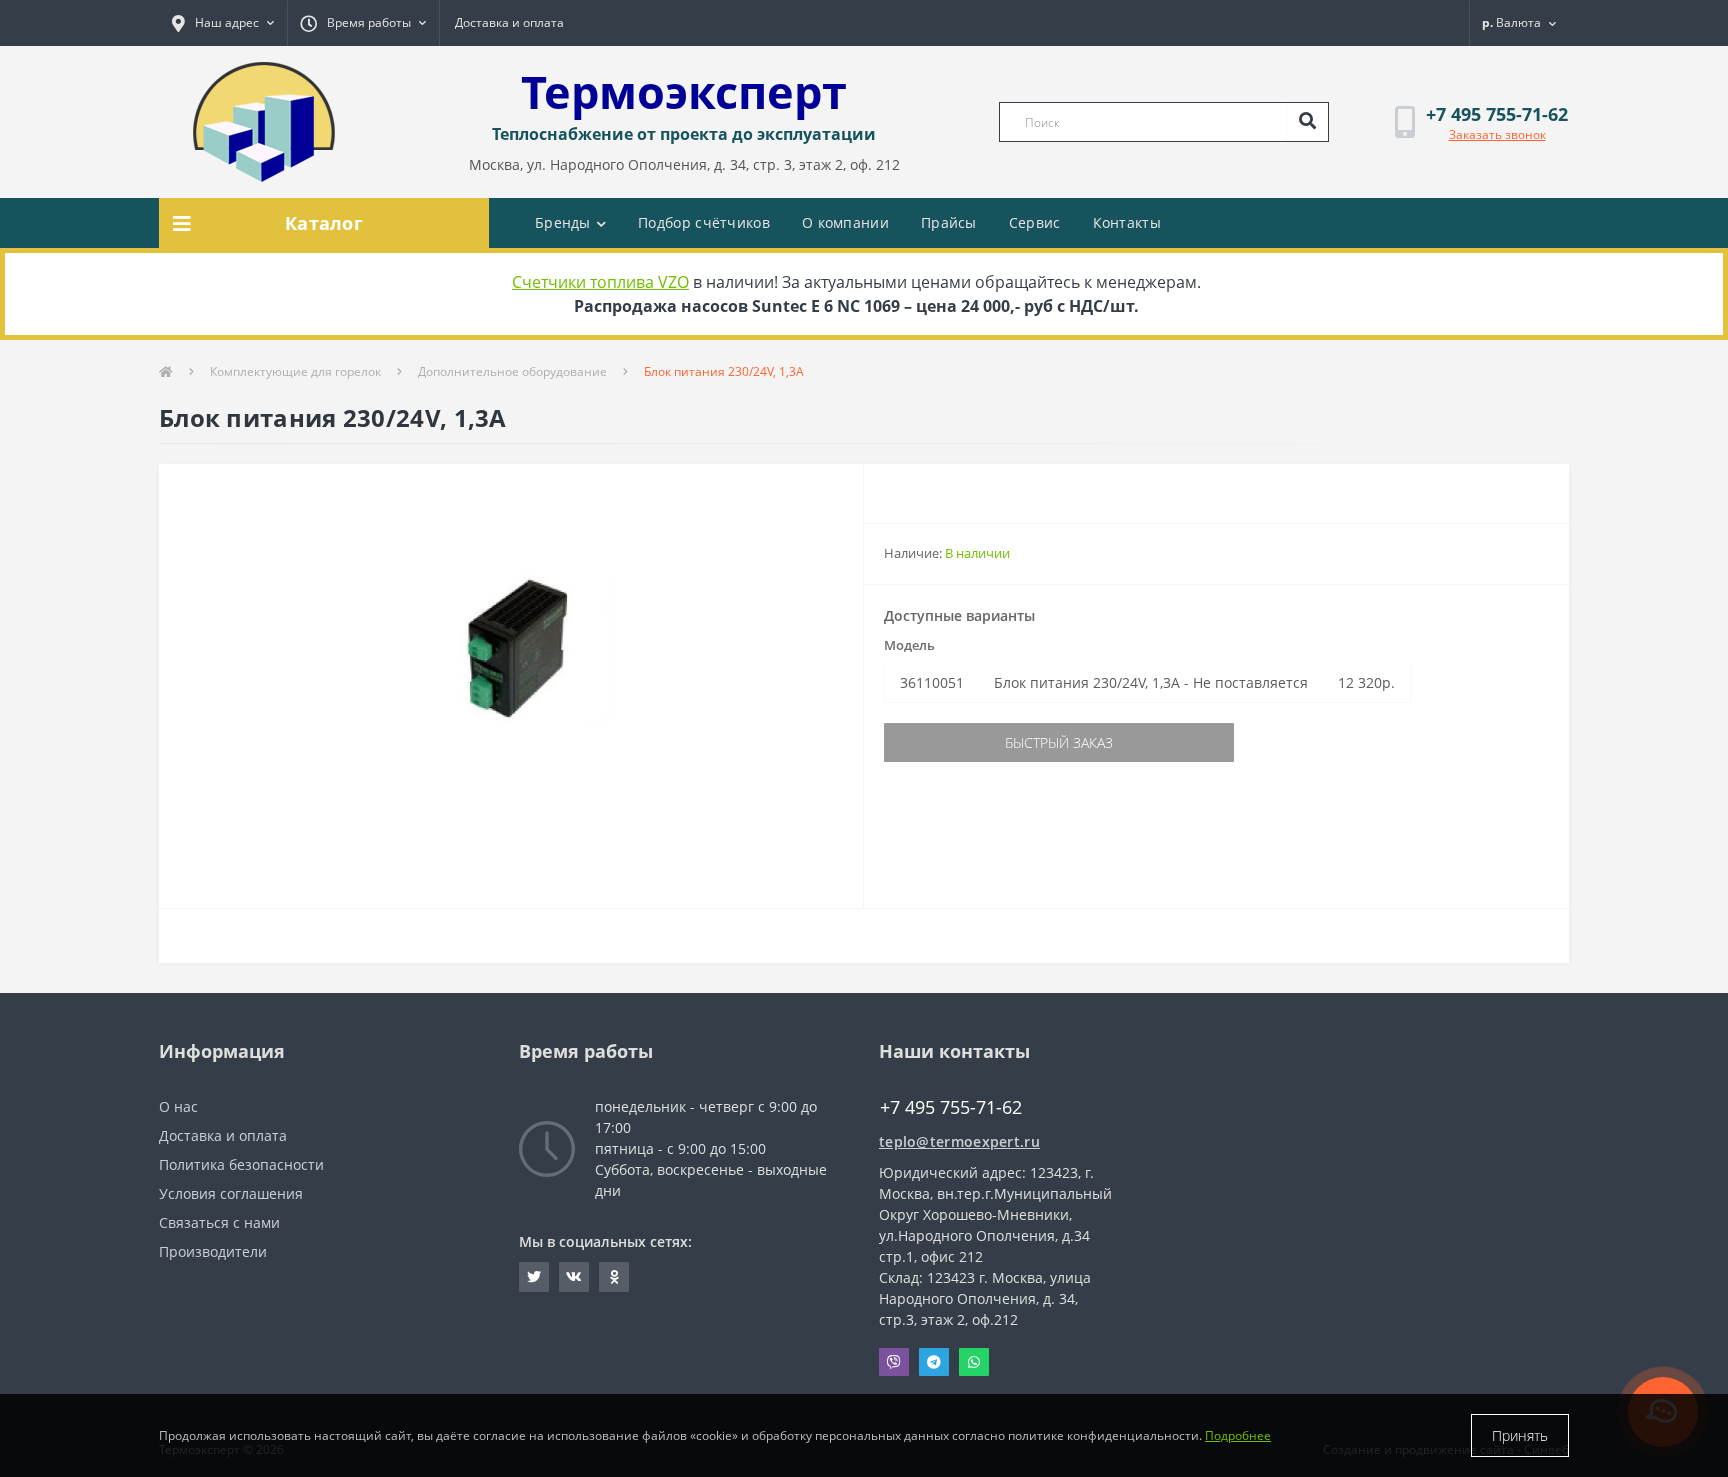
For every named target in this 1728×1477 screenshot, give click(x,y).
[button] (223, 23)
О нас (178, 1106)
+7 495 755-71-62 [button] (951, 1107)
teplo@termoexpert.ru (959, 1141)
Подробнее (1238, 1435)
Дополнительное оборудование (512, 371)
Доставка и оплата (509, 22)
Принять (1520, 1435)
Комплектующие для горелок (295, 371)
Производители (213, 1251)
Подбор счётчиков (704, 222)
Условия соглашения (231, 1193)
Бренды (563, 222)
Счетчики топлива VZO (600, 282)
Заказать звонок (1497, 134)
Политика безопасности (241, 1164)
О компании (845, 222)
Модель (909, 645)
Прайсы (949, 222)
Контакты (1127, 222)
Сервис (1035, 222)
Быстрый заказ (1059, 742)
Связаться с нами (219, 1222)
